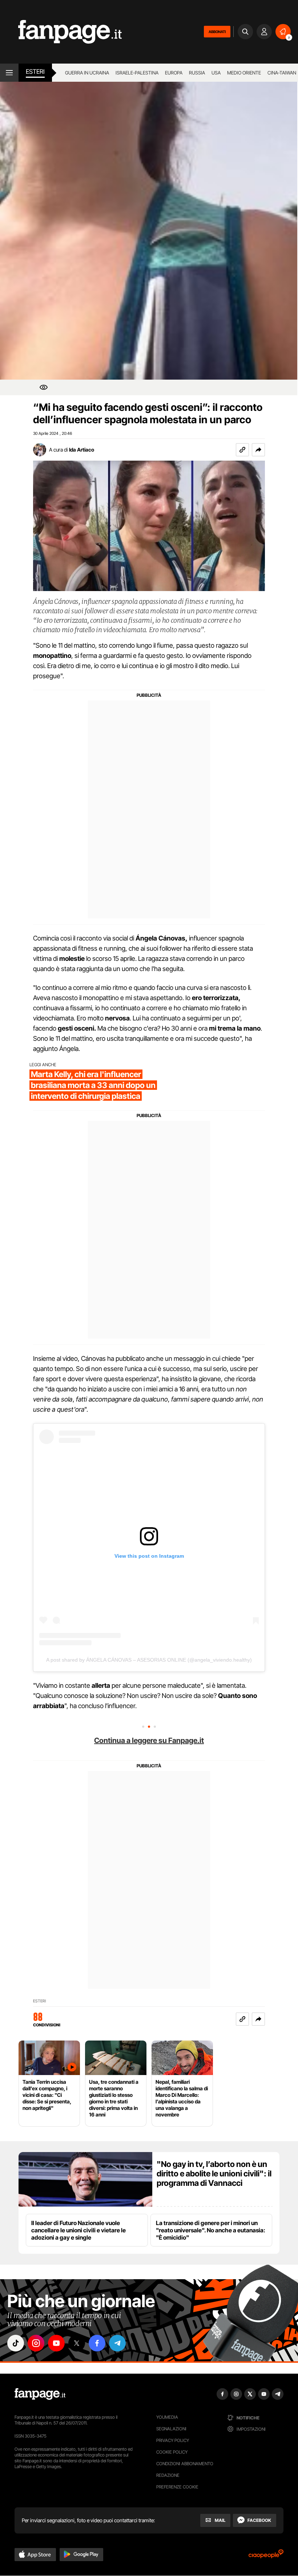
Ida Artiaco (82, 450)
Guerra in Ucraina (87, 73)
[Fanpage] (40, 2394)
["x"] (77, 2343)
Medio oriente (244, 73)
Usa (216, 73)
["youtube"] (56, 2343)
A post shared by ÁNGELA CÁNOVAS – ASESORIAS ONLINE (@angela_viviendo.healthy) (149, 1660)
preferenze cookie (177, 2487)
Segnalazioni (171, 2429)
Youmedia (167, 2417)
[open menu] (9, 73)
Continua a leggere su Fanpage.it (149, 1740)
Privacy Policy (173, 2440)
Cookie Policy (172, 2452)
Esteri (35, 72)
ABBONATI (217, 32)
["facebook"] (97, 2343)
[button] (258, 450)
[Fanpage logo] (61, 32)
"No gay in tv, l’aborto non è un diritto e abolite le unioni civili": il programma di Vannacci (214, 2173)
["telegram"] (117, 2343)
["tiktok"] (16, 2343)
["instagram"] (36, 2343)
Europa (174, 73)
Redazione (168, 2475)
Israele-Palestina (137, 73)
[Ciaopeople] (266, 2556)
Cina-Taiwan (282, 73)
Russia (197, 73)
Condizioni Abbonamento (185, 2464)
